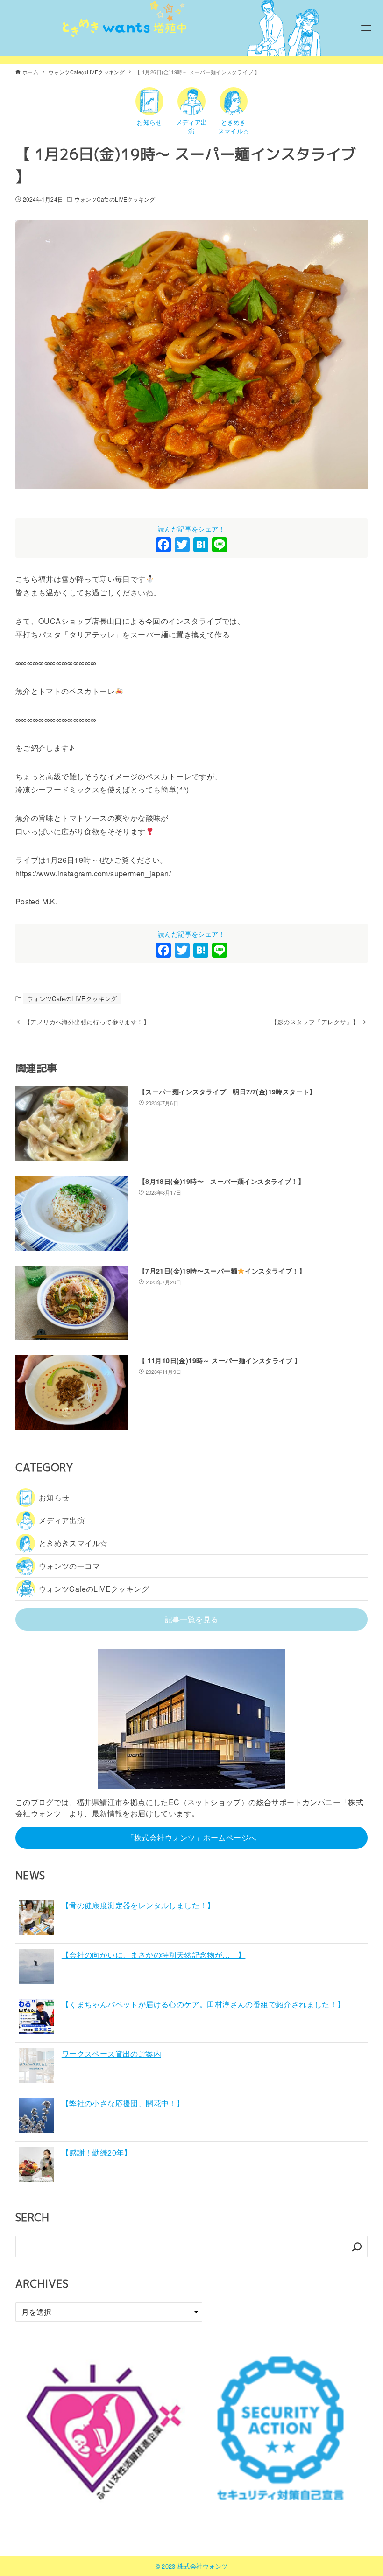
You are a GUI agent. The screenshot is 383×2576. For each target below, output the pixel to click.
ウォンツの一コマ (69, 1566)
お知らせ (54, 1497)
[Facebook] (163, 545)
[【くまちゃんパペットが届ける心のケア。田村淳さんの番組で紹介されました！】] (37, 2018)
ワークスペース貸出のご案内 (111, 2054)
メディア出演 (62, 1520)
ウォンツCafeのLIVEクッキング (115, 199)
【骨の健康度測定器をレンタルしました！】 (138, 1905)
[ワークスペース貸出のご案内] (37, 2067)
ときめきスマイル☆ (73, 1543)
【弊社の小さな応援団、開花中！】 (123, 2103)
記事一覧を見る (192, 1619)
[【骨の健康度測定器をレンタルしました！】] (37, 1919)
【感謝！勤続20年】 (97, 2152)
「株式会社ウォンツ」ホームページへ (192, 1837)
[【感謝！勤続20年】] (37, 2166)
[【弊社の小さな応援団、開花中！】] (37, 2117)
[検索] (357, 2247)
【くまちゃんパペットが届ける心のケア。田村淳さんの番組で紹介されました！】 (203, 2004)
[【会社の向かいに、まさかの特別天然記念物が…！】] (37, 1968)
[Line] (220, 545)
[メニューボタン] (366, 28)
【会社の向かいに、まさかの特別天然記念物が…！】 (154, 1955)
